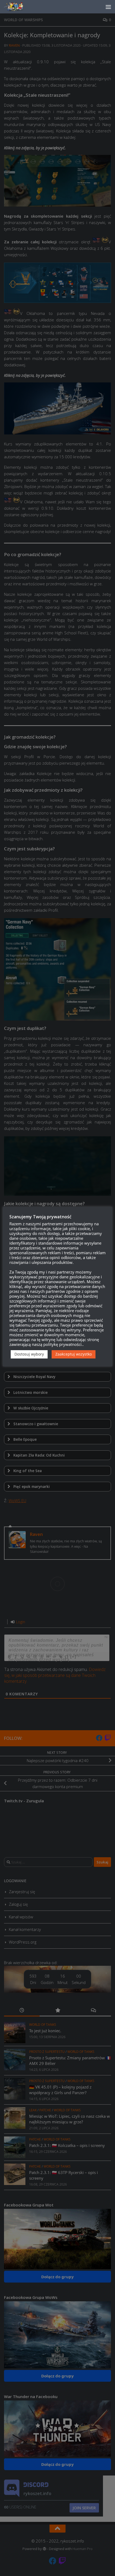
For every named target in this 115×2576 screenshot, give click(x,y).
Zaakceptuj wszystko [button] (74, 1354)
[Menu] (108, 7)
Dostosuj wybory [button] (29, 1354)
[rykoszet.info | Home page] (19, 7)
